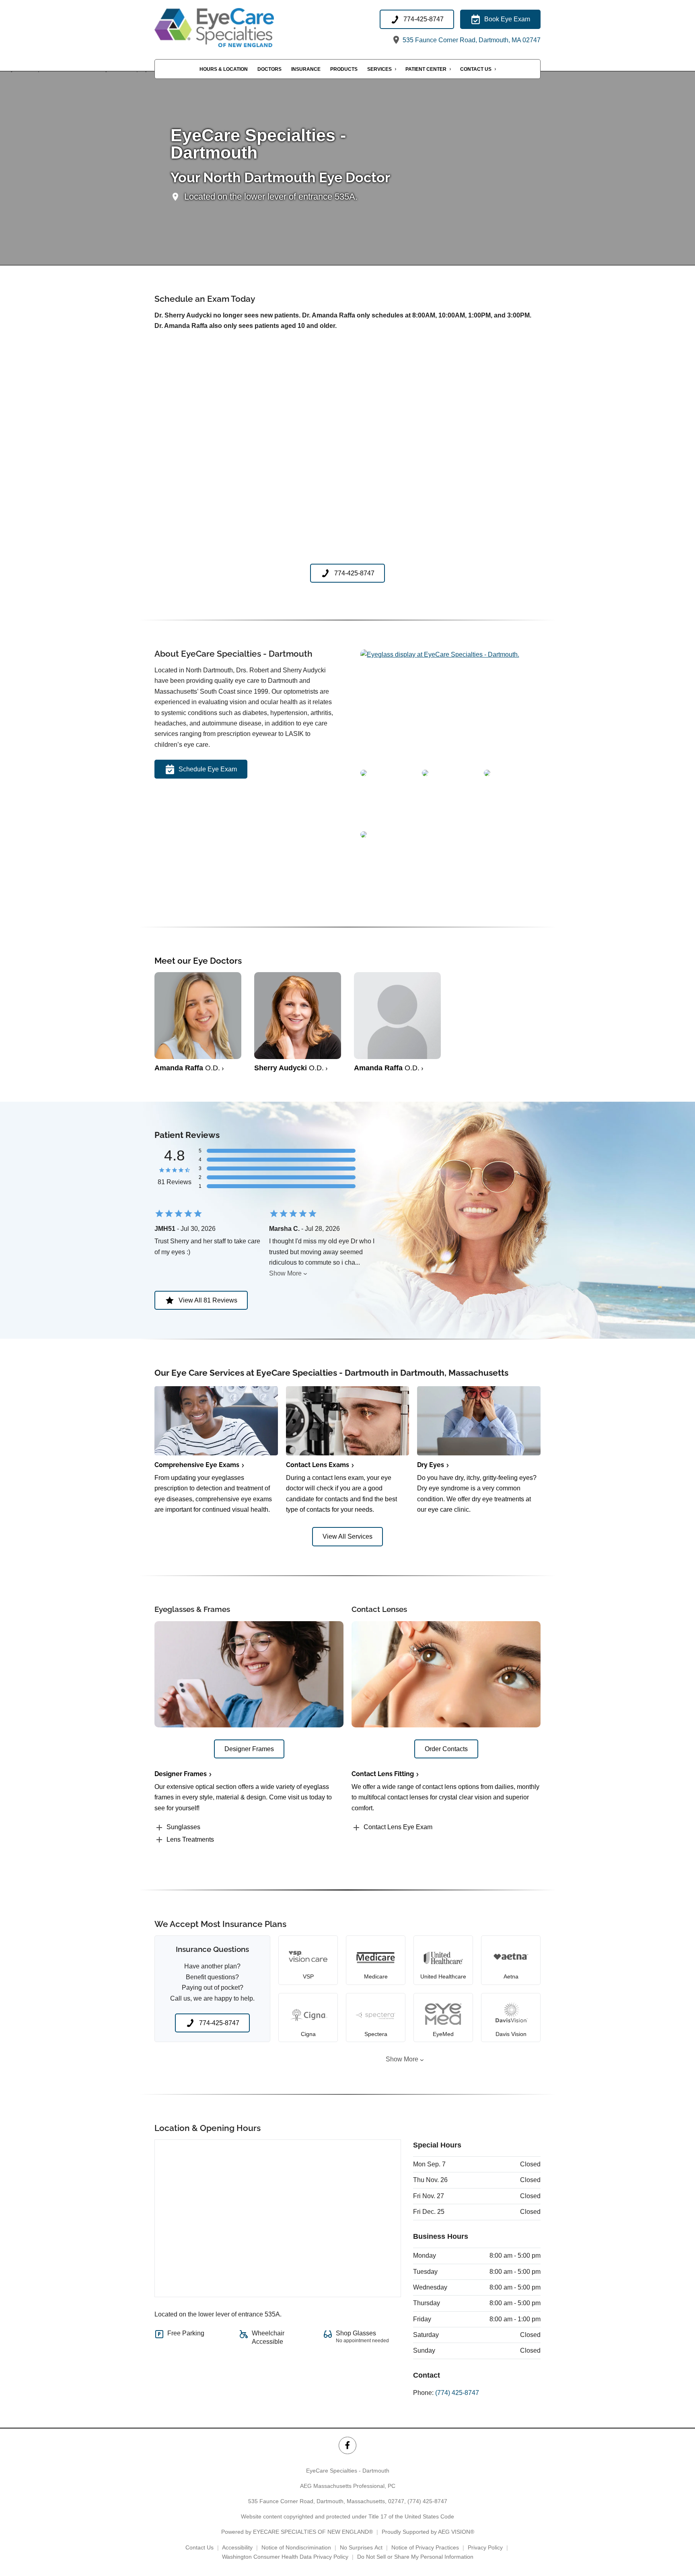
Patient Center (426, 69)
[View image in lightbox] (440, 654)
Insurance (306, 69)
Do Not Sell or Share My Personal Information (415, 2557)
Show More (285, 1273)
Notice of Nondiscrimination (296, 2547)
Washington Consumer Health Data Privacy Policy (285, 2557)
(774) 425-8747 (457, 2393)
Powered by (297, 2532)
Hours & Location (224, 69)
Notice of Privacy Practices (425, 2547)
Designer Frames (181, 1774)
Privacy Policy (485, 2547)
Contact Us (476, 69)
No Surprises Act (361, 2547)
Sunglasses (183, 1827)
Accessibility (237, 2547)
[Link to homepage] (234, 28)
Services (379, 69)
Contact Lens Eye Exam (398, 1827)
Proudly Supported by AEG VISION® (428, 2532)
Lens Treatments (190, 1839)
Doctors (269, 69)
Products (344, 69)
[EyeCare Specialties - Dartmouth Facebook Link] (347, 2445)
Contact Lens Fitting (383, 1774)
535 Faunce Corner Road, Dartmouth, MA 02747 (471, 40)
